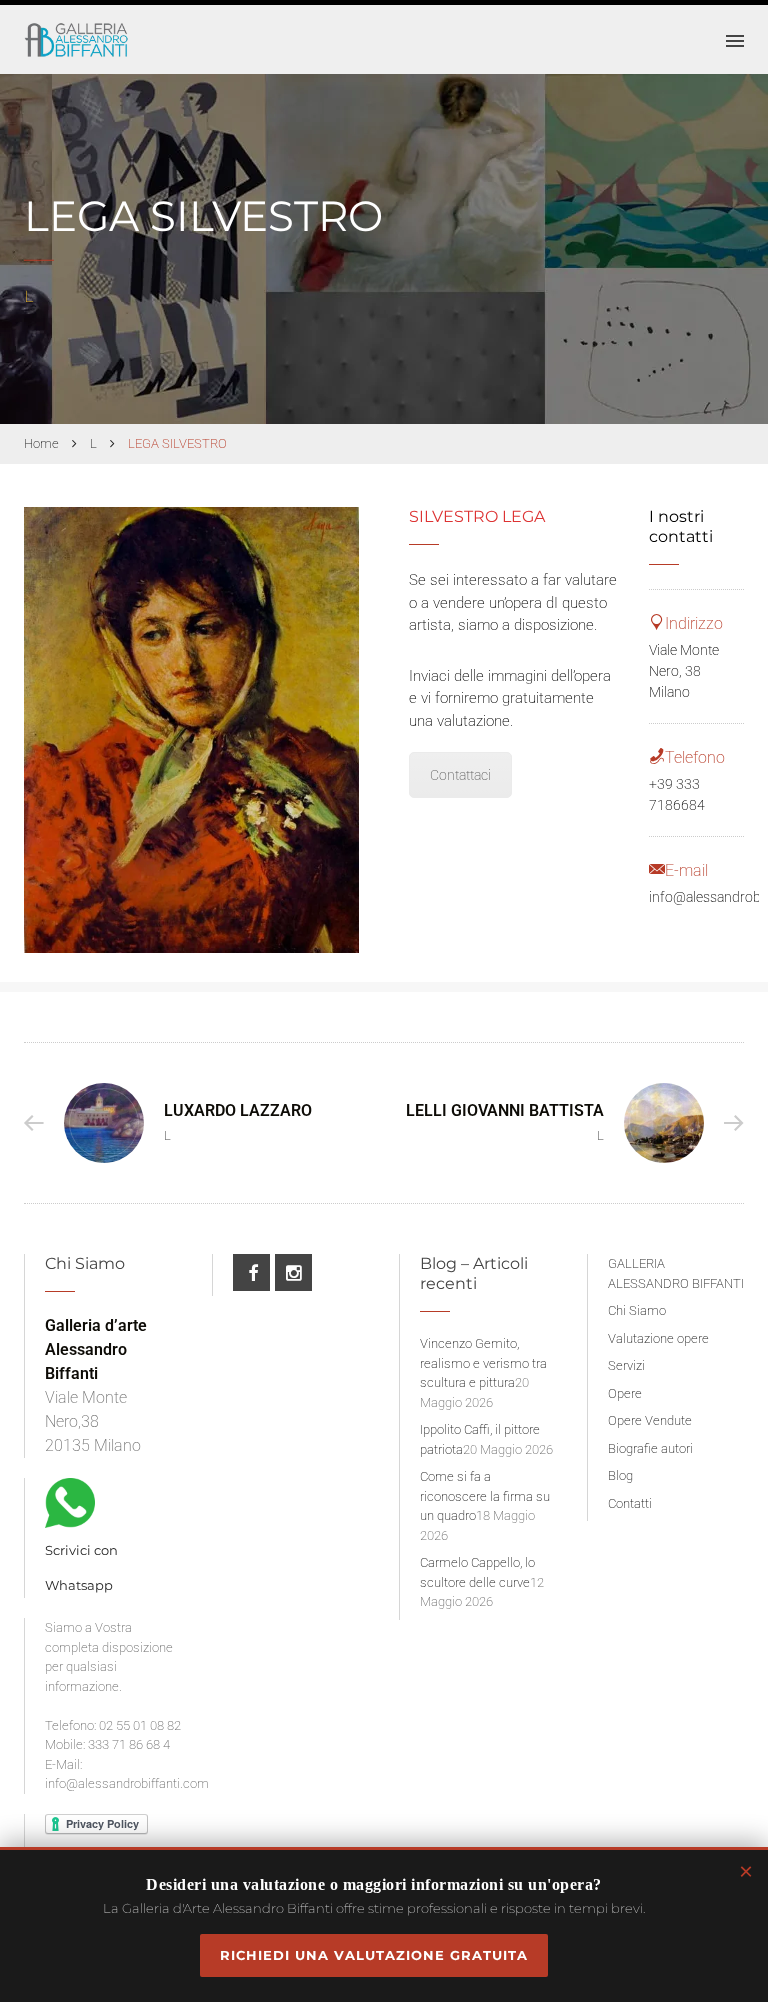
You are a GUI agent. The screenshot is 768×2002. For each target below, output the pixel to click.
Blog (620, 1475)
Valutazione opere (658, 1338)
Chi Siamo (637, 1310)
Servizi (626, 1365)
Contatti (630, 1503)
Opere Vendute (650, 1420)
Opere (625, 1393)
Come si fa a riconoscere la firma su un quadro (485, 1496)
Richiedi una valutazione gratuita (374, 1955)
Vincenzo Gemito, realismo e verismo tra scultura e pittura (483, 1363)
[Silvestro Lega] (191, 730)
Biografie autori (650, 1448)
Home (41, 443)
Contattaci (460, 775)
